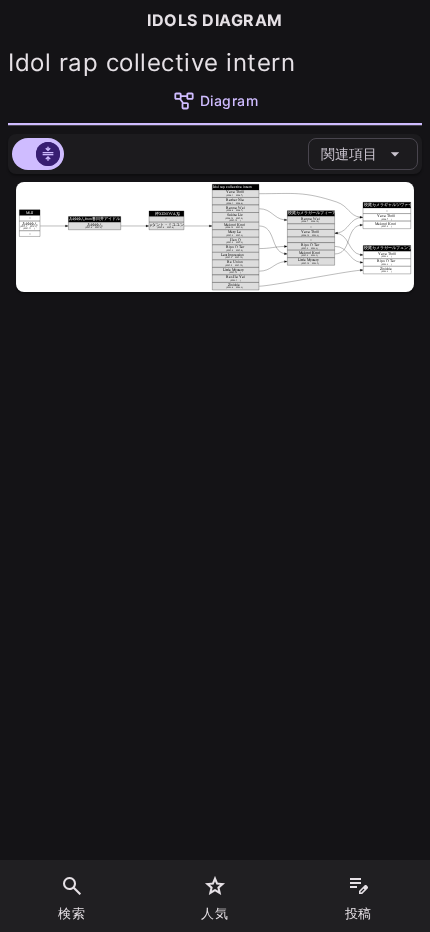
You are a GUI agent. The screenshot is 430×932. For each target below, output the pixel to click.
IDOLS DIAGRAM (215, 20)
